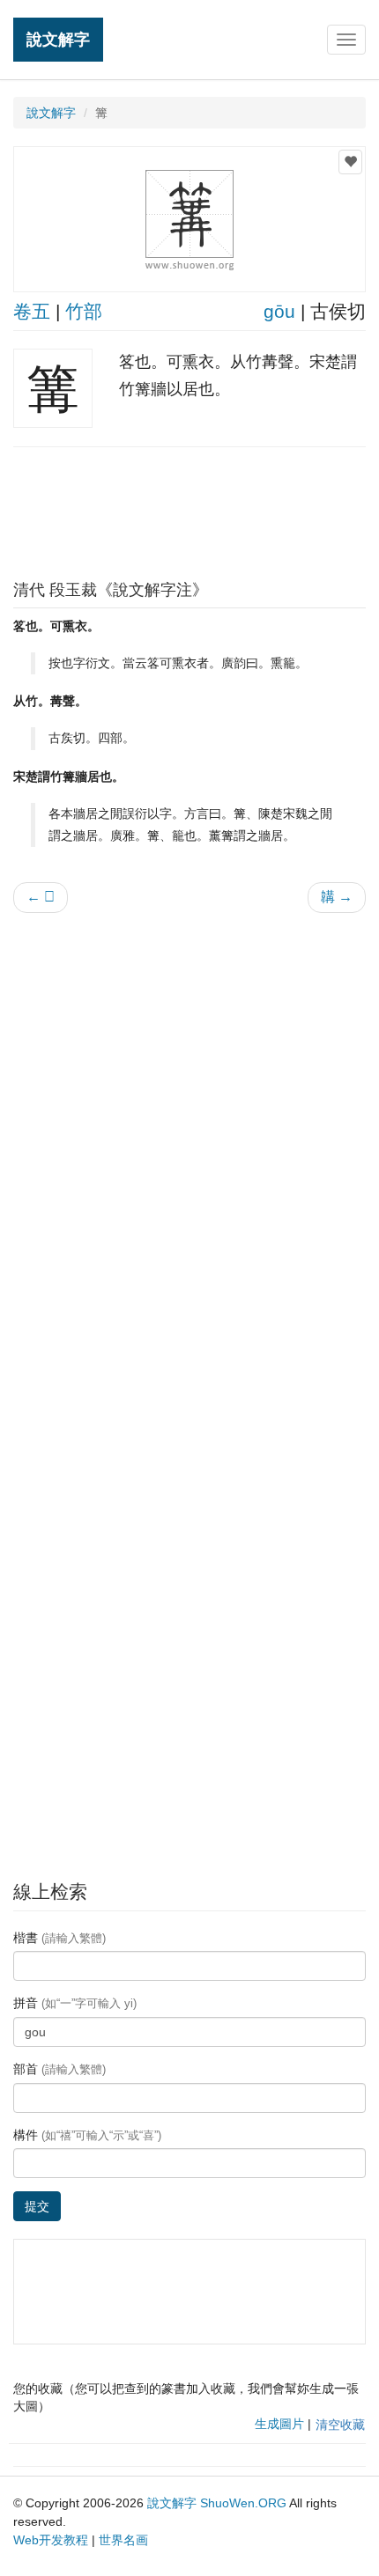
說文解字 (58, 39)
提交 (37, 2206)
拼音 (75, 2003)
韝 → (337, 897)
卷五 (32, 311)
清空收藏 (340, 2425)
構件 (87, 2135)
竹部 (84, 311)
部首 (59, 2069)
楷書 (59, 1938)
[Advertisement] (189, 509)
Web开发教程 (51, 2540)
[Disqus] (189, 1151)
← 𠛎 (41, 897)
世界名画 (123, 2540)
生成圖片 (279, 2424)
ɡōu (279, 311)
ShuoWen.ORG (243, 2503)
